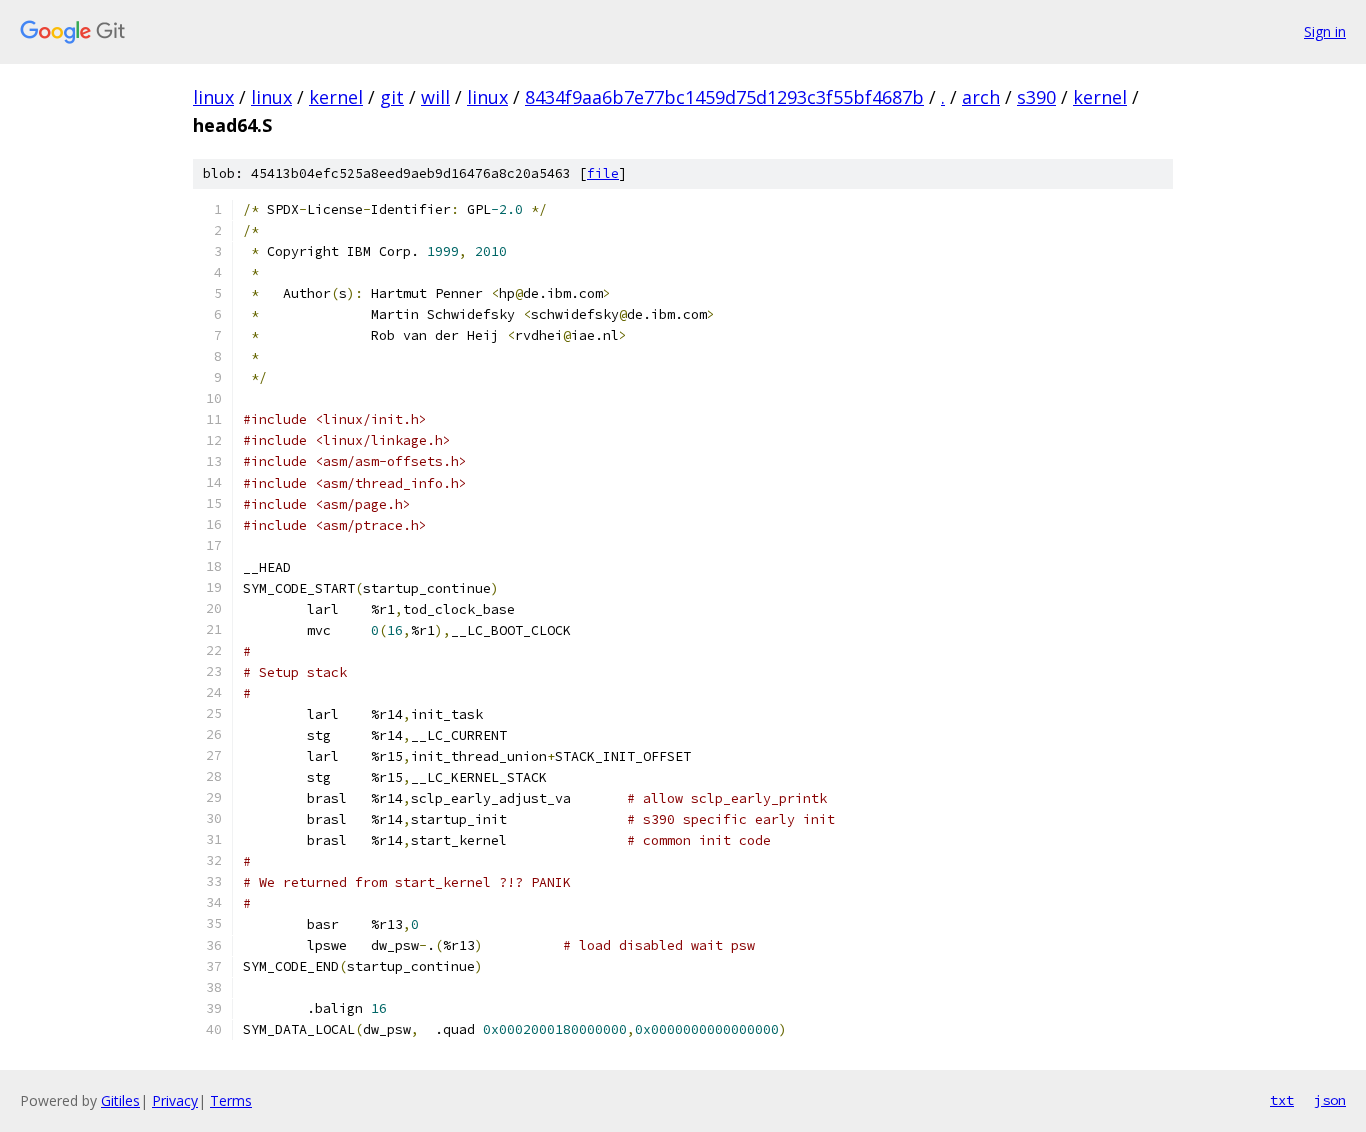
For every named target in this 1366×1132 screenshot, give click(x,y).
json (1330, 1100)
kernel (336, 97)
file (603, 173)
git (392, 97)
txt (1282, 1100)
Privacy (175, 1100)
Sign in (1325, 31)
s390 (1036, 97)
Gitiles (120, 1100)
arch (981, 97)
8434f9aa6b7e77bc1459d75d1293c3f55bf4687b (724, 97)
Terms (231, 1100)
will (435, 97)
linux (213, 97)
